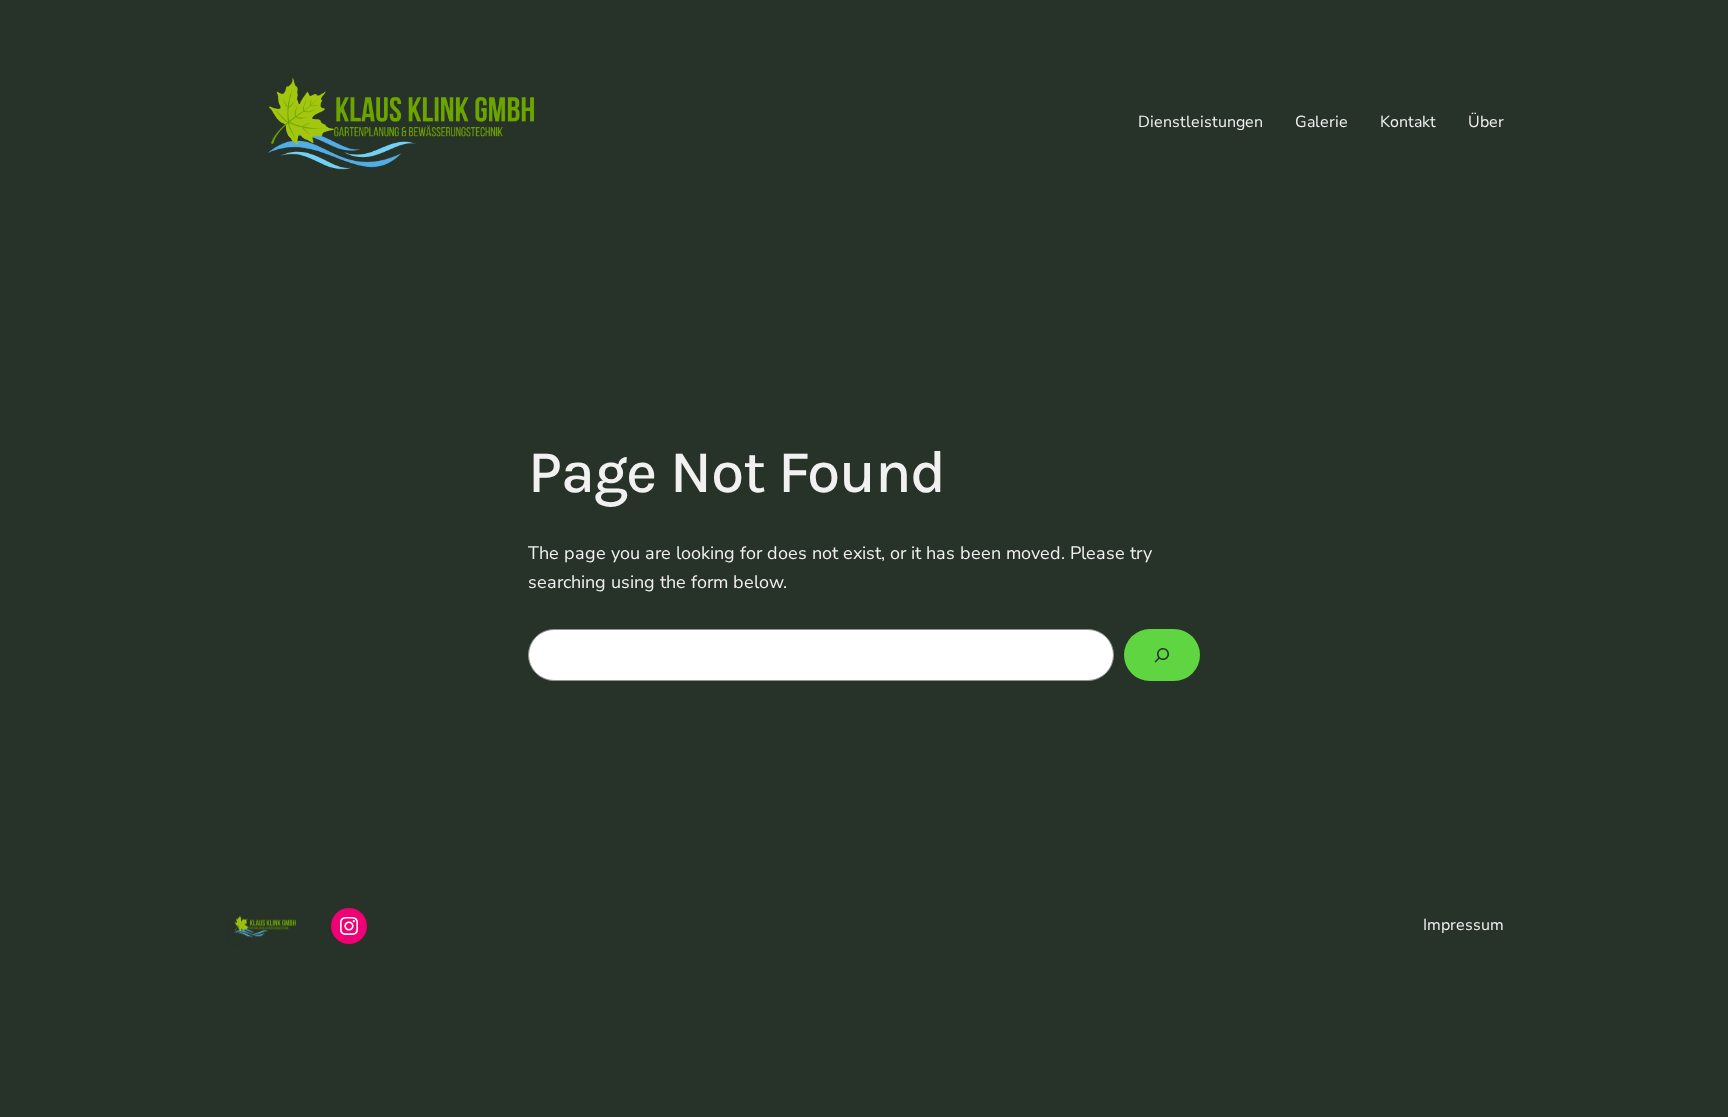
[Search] (1162, 655)
